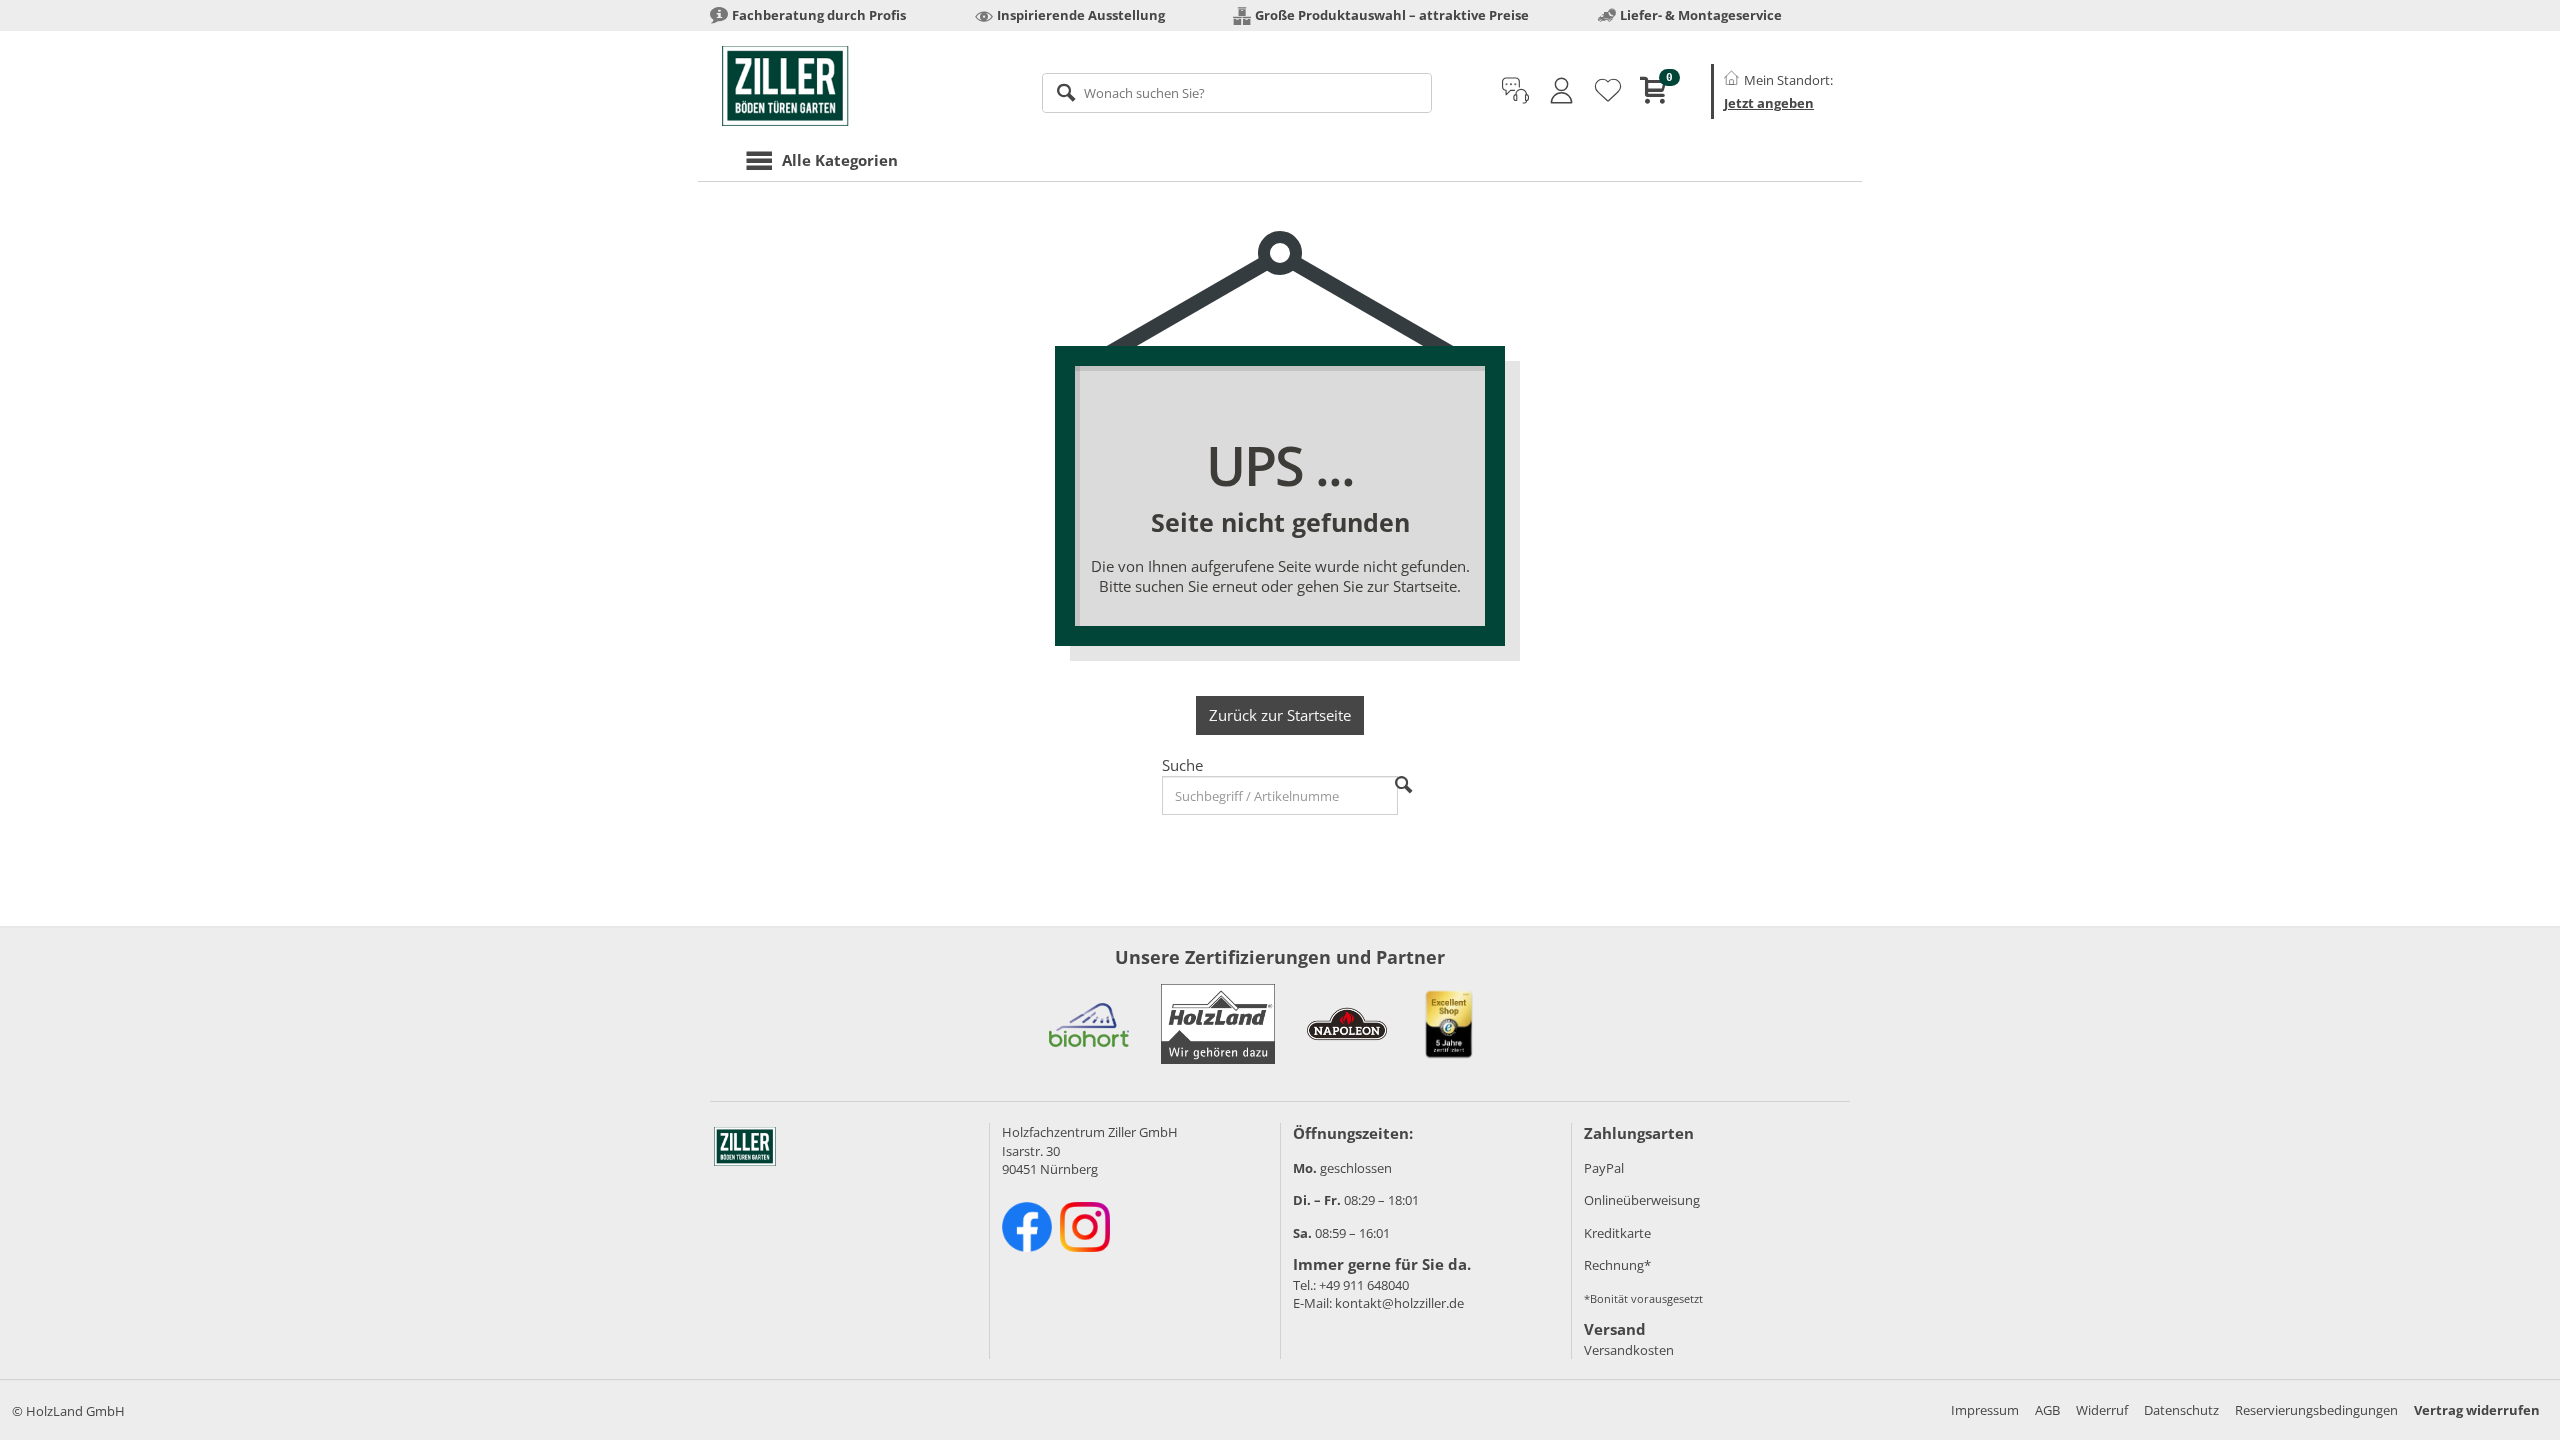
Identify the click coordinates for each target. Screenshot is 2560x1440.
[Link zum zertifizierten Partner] (1089, 1024)
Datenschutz (2181, 1410)
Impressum (1985, 1410)
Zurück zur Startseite (1280, 715)
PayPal (1604, 1168)
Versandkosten (1629, 1350)
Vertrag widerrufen (2477, 1410)
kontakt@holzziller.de (1399, 1303)
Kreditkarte (1617, 1233)
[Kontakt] (1515, 91)
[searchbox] (1237, 93)
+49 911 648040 (1364, 1285)
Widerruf (2102, 1410)
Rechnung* (1617, 1265)
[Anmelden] (1561, 91)
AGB (2047, 1410)
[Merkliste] (1608, 91)
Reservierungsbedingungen (2316, 1410)
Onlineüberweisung (1642, 1200)
